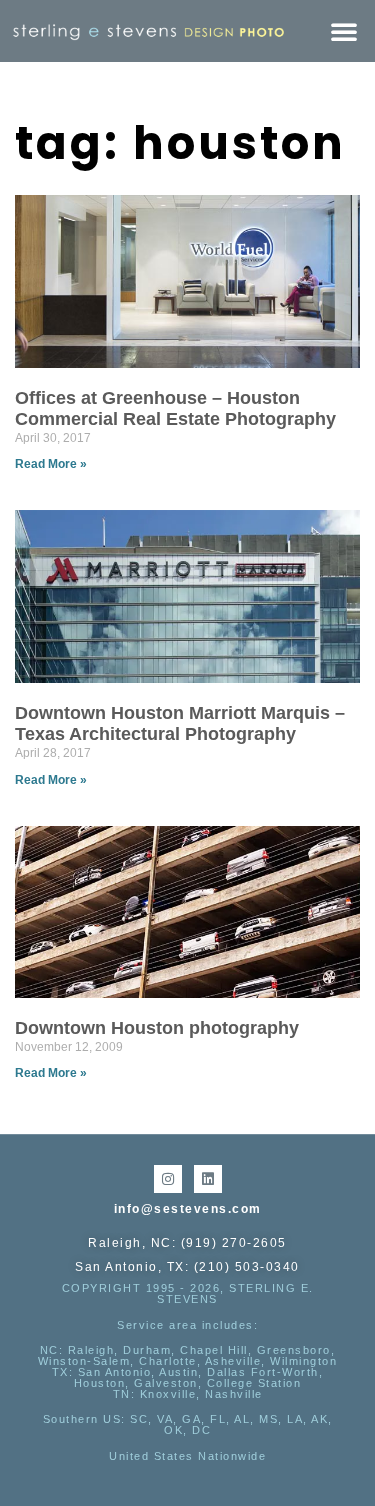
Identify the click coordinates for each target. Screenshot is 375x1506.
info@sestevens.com (188, 1209)
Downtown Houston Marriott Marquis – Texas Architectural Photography (180, 724)
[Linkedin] (208, 1179)
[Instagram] (168, 1179)
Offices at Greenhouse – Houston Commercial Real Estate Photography (175, 409)
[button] (344, 31)
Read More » (51, 464)
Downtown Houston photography (157, 1028)
